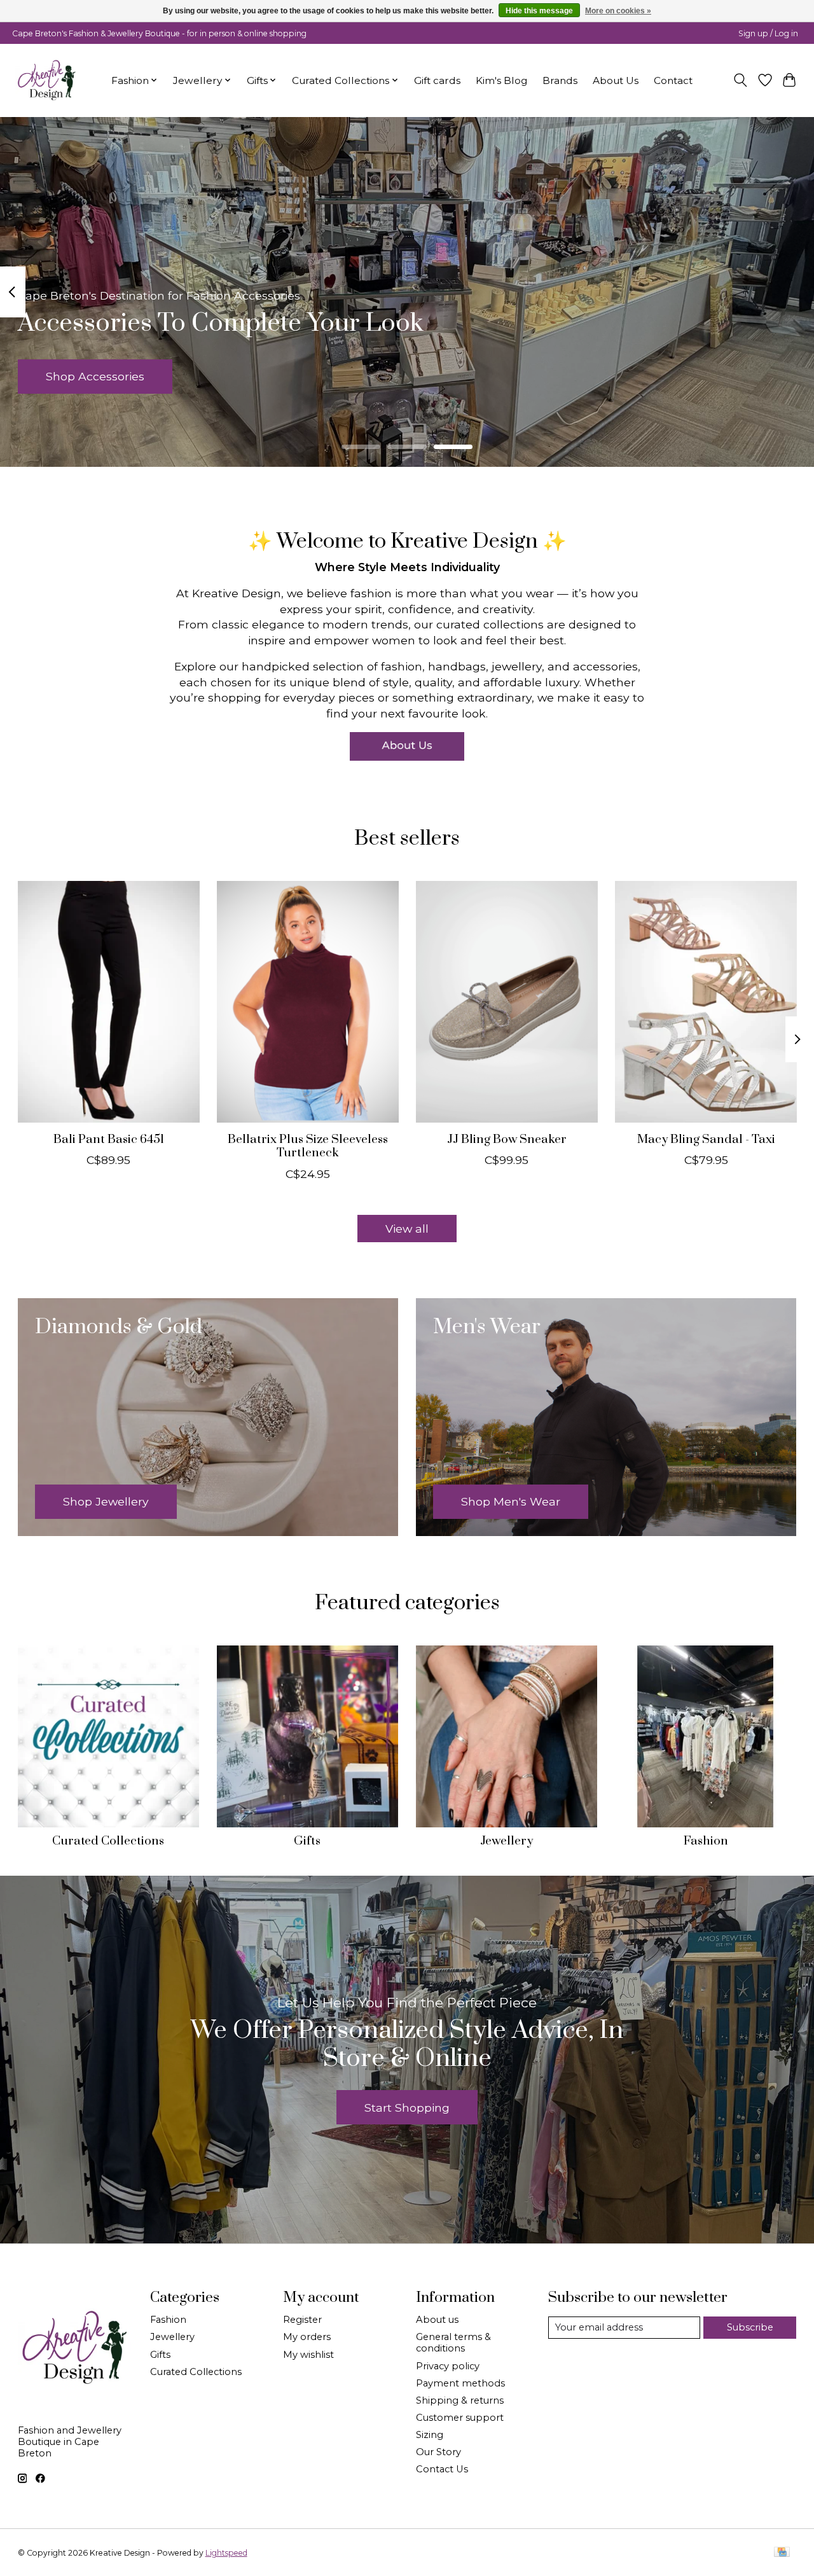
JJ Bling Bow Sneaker (506, 1139)
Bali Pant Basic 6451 (108, 1139)
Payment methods (460, 2383)
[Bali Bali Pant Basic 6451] (109, 1002)
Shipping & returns (460, 2400)
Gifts (307, 1841)
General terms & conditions (453, 2343)
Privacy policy (448, 2366)
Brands (560, 80)
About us (437, 2320)
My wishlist (308, 2355)
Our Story (438, 2452)
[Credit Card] (782, 2553)
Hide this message (539, 11)
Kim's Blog (501, 80)
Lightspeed (226, 2553)
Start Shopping (407, 2108)
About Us (616, 80)
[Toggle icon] (740, 80)
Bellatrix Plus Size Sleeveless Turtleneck (307, 1146)
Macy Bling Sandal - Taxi (706, 1139)
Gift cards (437, 80)
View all (407, 1229)
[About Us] (407, 746)
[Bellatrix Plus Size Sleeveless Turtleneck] (308, 1002)
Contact (673, 80)
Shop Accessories (95, 376)
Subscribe (750, 2327)
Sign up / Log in (768, 33)
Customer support (460, 2418)
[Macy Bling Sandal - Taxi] (706, 1002)
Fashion (706, 1841)
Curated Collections (108, 1841)
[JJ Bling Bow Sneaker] (507, 1002)
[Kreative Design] (47, 80)
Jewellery (507, 1841)
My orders (307, 2337)
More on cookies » (618, 11)
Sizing (430, 2435)
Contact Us (442, 2469)
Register (302, 2320)
